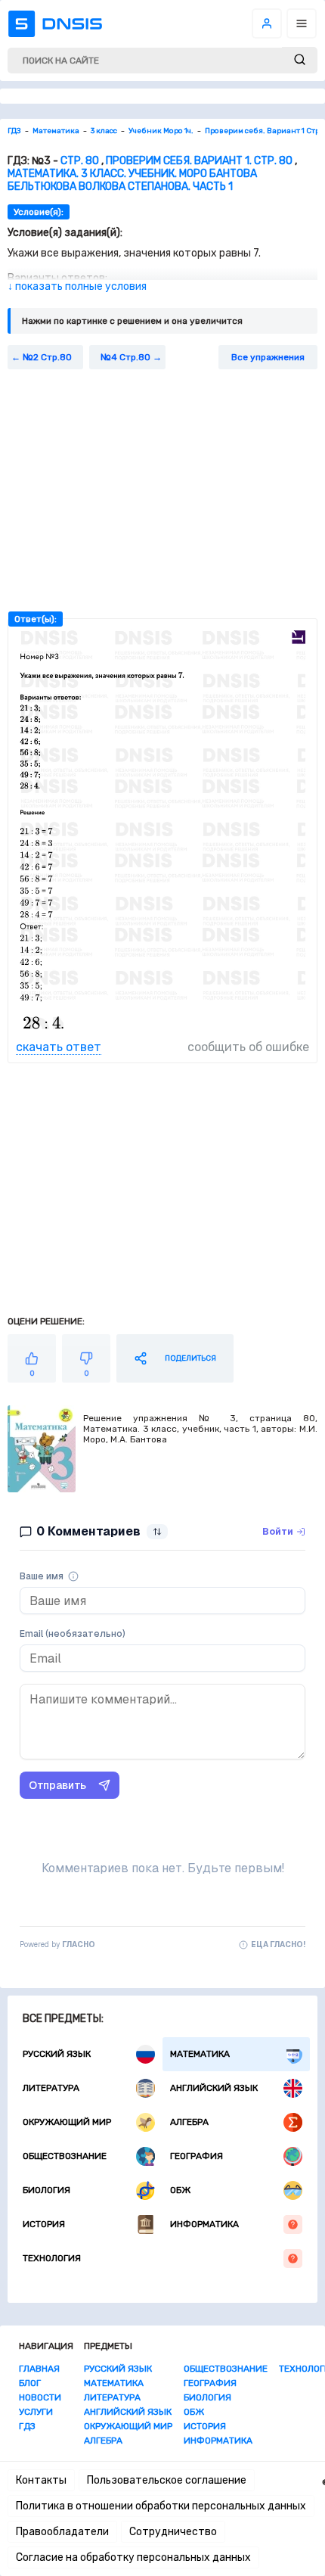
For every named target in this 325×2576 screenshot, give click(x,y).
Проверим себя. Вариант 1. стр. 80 (199, 161)
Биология (46, 2190)
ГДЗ (27, 2426)
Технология (52, 2258)
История (44, 2224)
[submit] (300, 60)
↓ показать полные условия (77, 286)
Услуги (36, 2412)
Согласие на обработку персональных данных (133, 2557)
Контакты (41, 2480)
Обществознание (65, 2156)
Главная (39, 2369)
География (197, 2156)
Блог (30, 2383)
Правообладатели (62, 2532)
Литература (51, 2088)
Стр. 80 (80, 161)
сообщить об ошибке (248, 1047)
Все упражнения (268, 357)
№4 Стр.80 (125, 357)
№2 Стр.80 (47, 357)
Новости (40, 2397)
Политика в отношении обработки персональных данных (161, 2506)
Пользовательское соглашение (167, 2480)
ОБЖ (180, 2190)
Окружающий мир (67, 2122)
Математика (200, 2054)
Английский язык (214, 2088)
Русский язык (57, 2054)
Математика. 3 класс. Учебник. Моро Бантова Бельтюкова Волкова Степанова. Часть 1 (132, 180)
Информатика (204, 2224)
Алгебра (189, 2122)
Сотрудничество (173, 2532)
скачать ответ (59, 1047)
